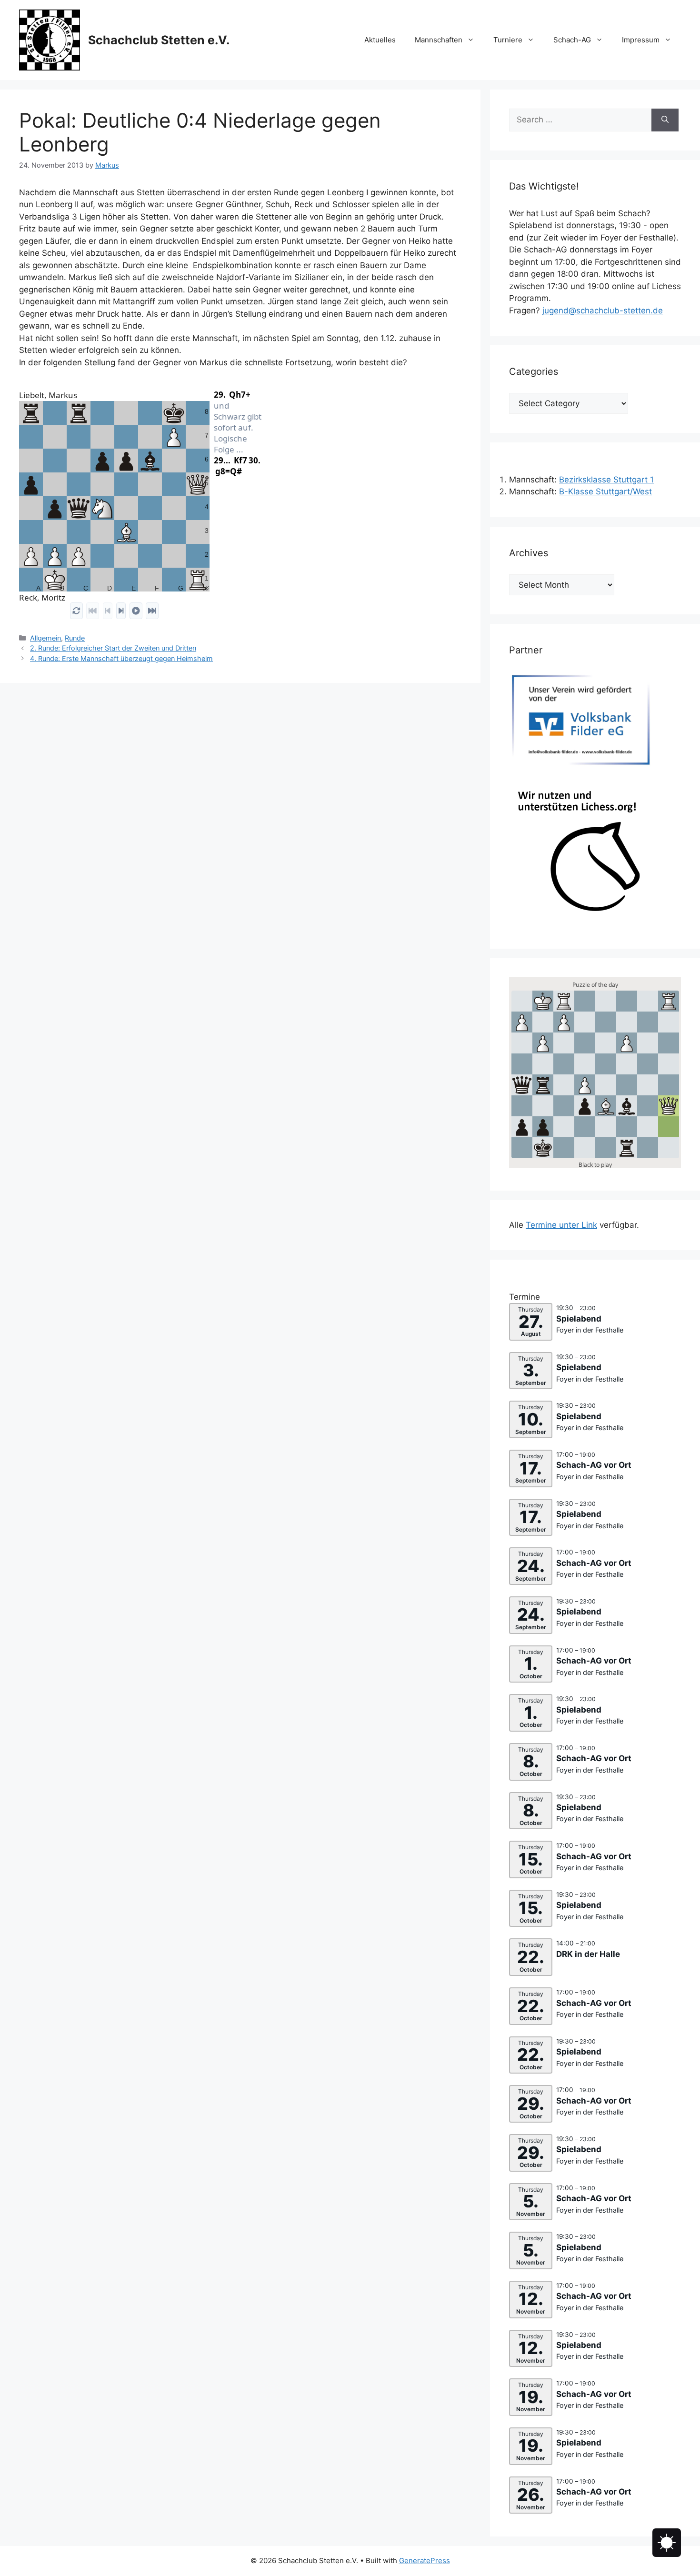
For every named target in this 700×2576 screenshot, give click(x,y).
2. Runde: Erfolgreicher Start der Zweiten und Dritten (113, 648)
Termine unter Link (561, 1225)
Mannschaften (439, 40)
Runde (75, 638)
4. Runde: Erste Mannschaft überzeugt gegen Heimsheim (121, 658)
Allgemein (45, 638)
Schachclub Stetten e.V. (159, 40)
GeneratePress (425, 2561)
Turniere (508, 40)
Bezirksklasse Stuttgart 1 (606, 480)
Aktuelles (380, 40)
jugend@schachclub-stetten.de (603, 311)
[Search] (665, 120)
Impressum (641, 40)
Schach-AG (572, 40)
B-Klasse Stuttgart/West (605, 491)
